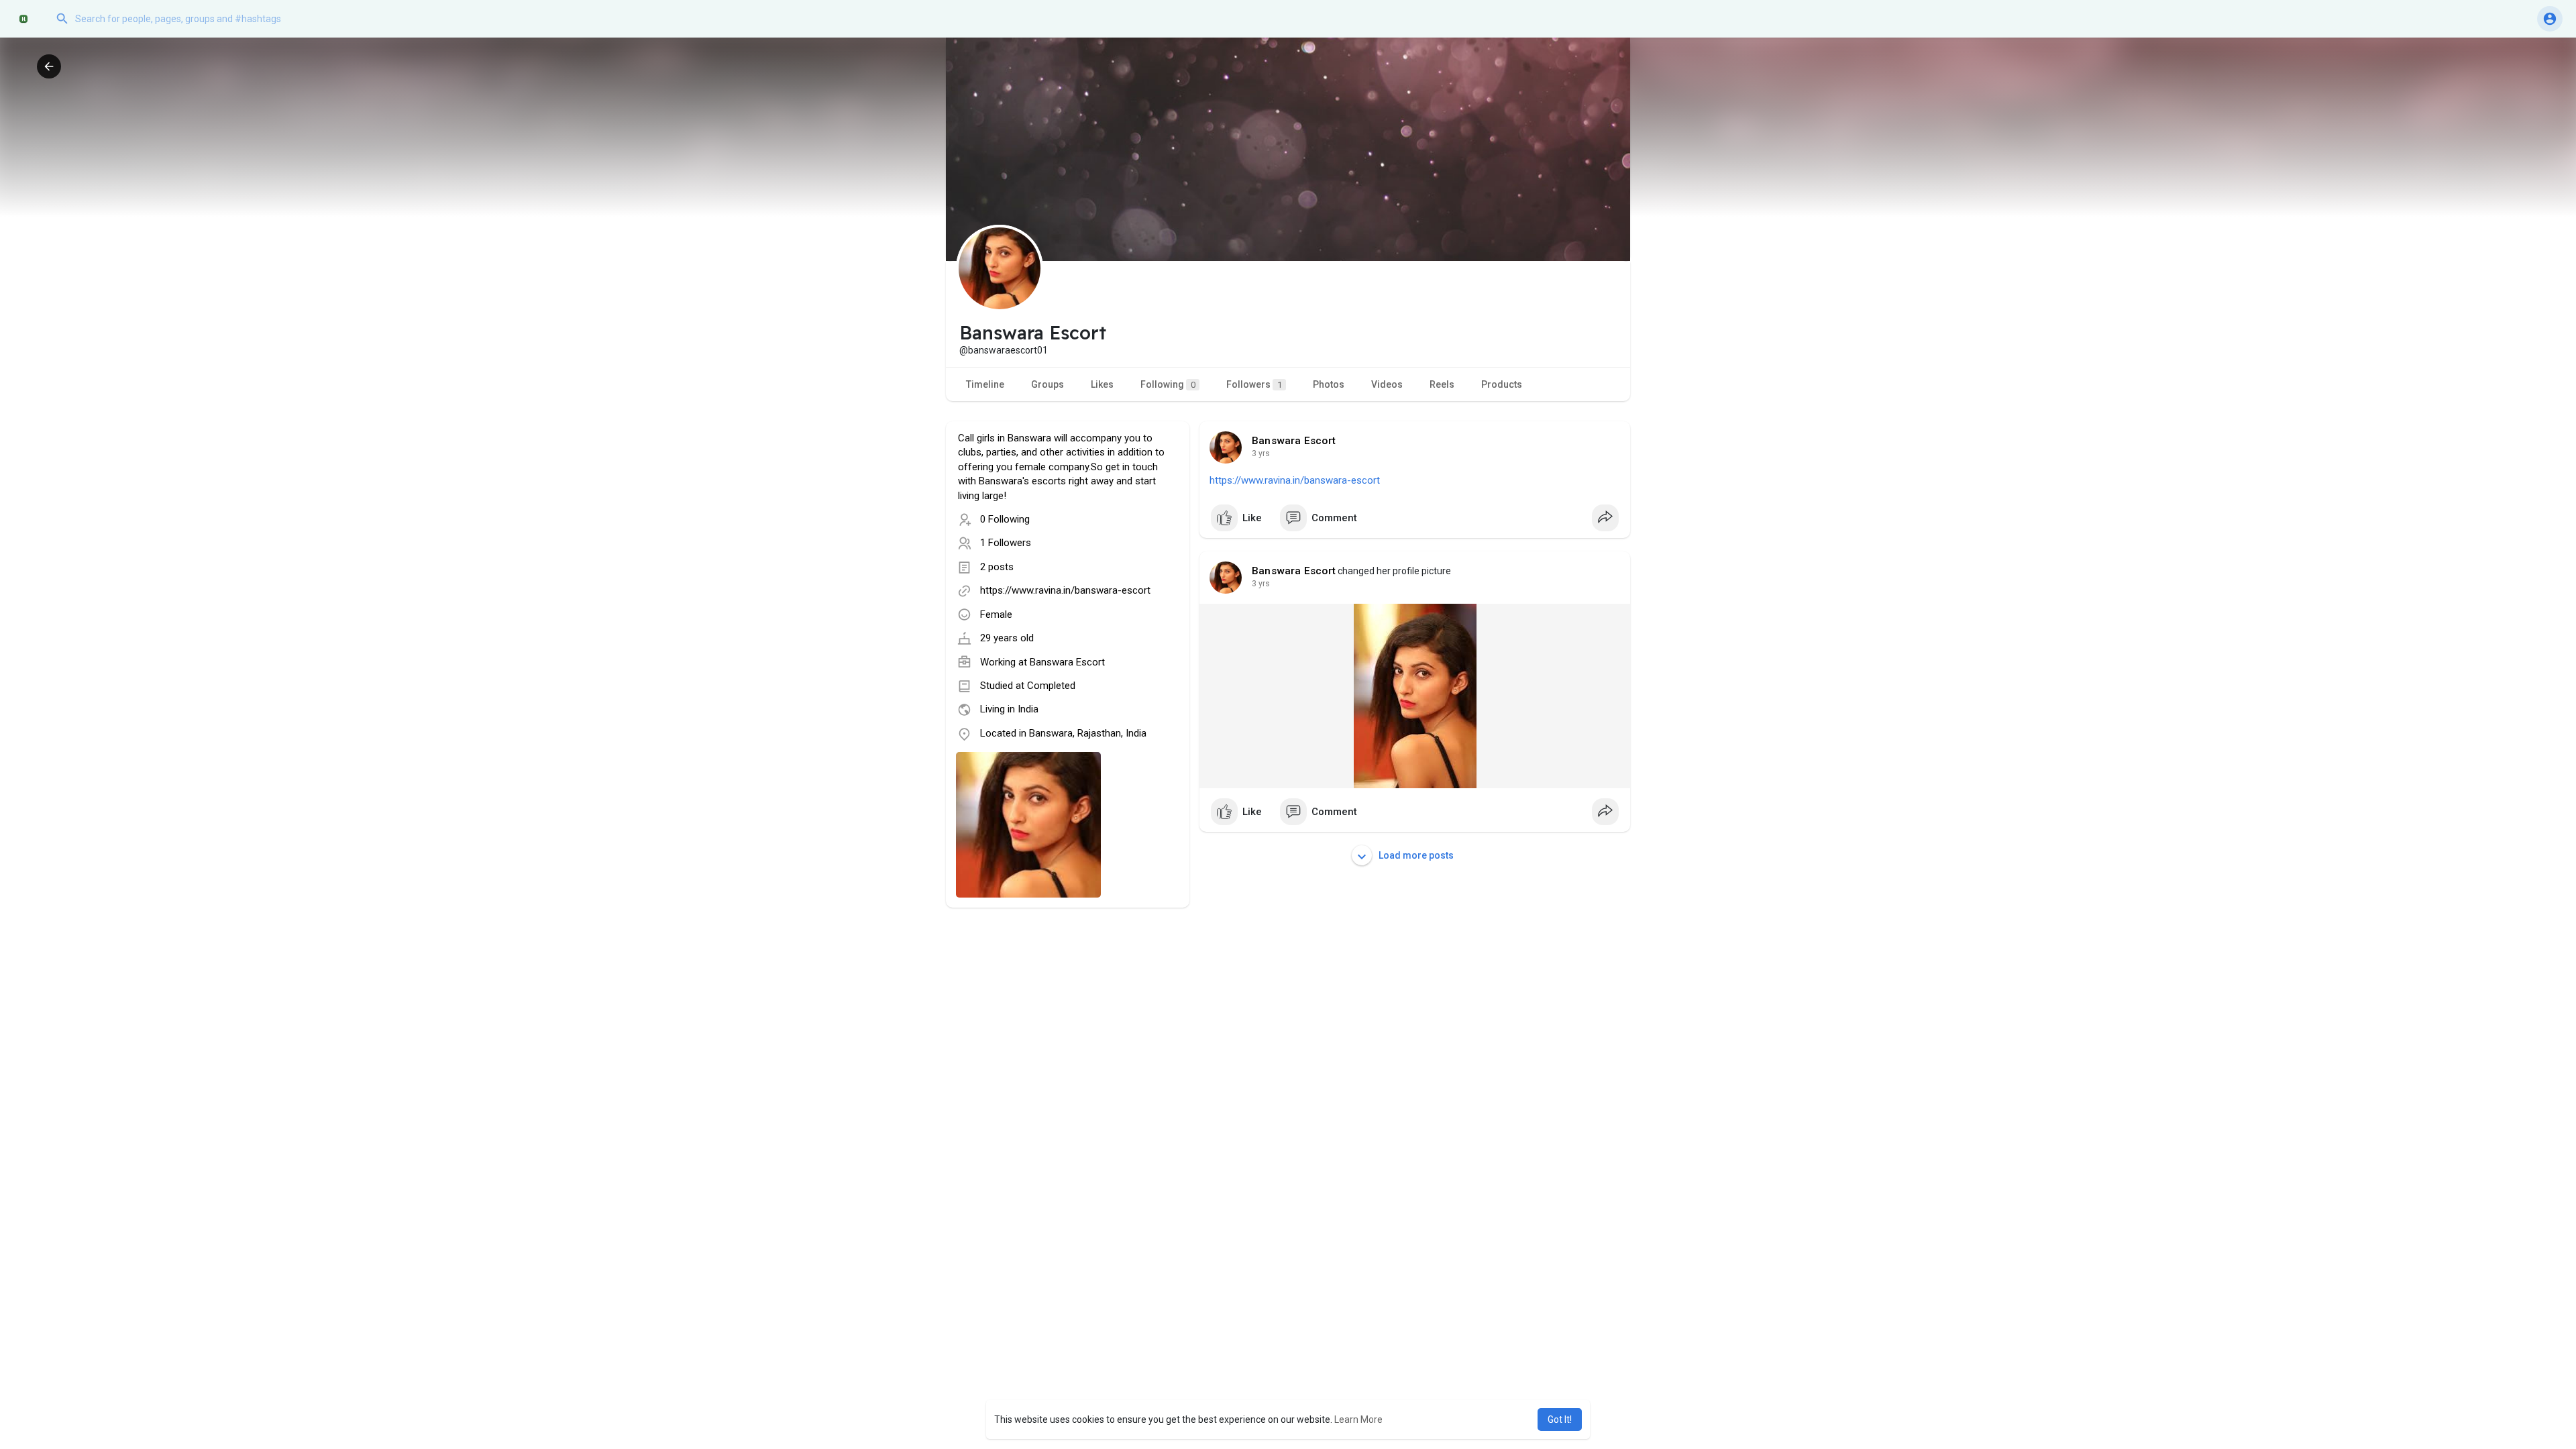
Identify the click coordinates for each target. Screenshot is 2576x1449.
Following (1168, 384)
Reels (1442, 384)
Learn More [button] (1358, 1419)
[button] (184, 19)
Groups (1048, 384)
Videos (1387, 384)
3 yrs (1261, 453)
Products (1502, 384)
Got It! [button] (1560, 1419)
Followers (1254, 384)
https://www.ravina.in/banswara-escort (1065, 590)
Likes (1102, 384)
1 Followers (1006, 543)
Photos (1329, 384)
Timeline (985, 384)
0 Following (1005, 519)
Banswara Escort (1067, 662)
